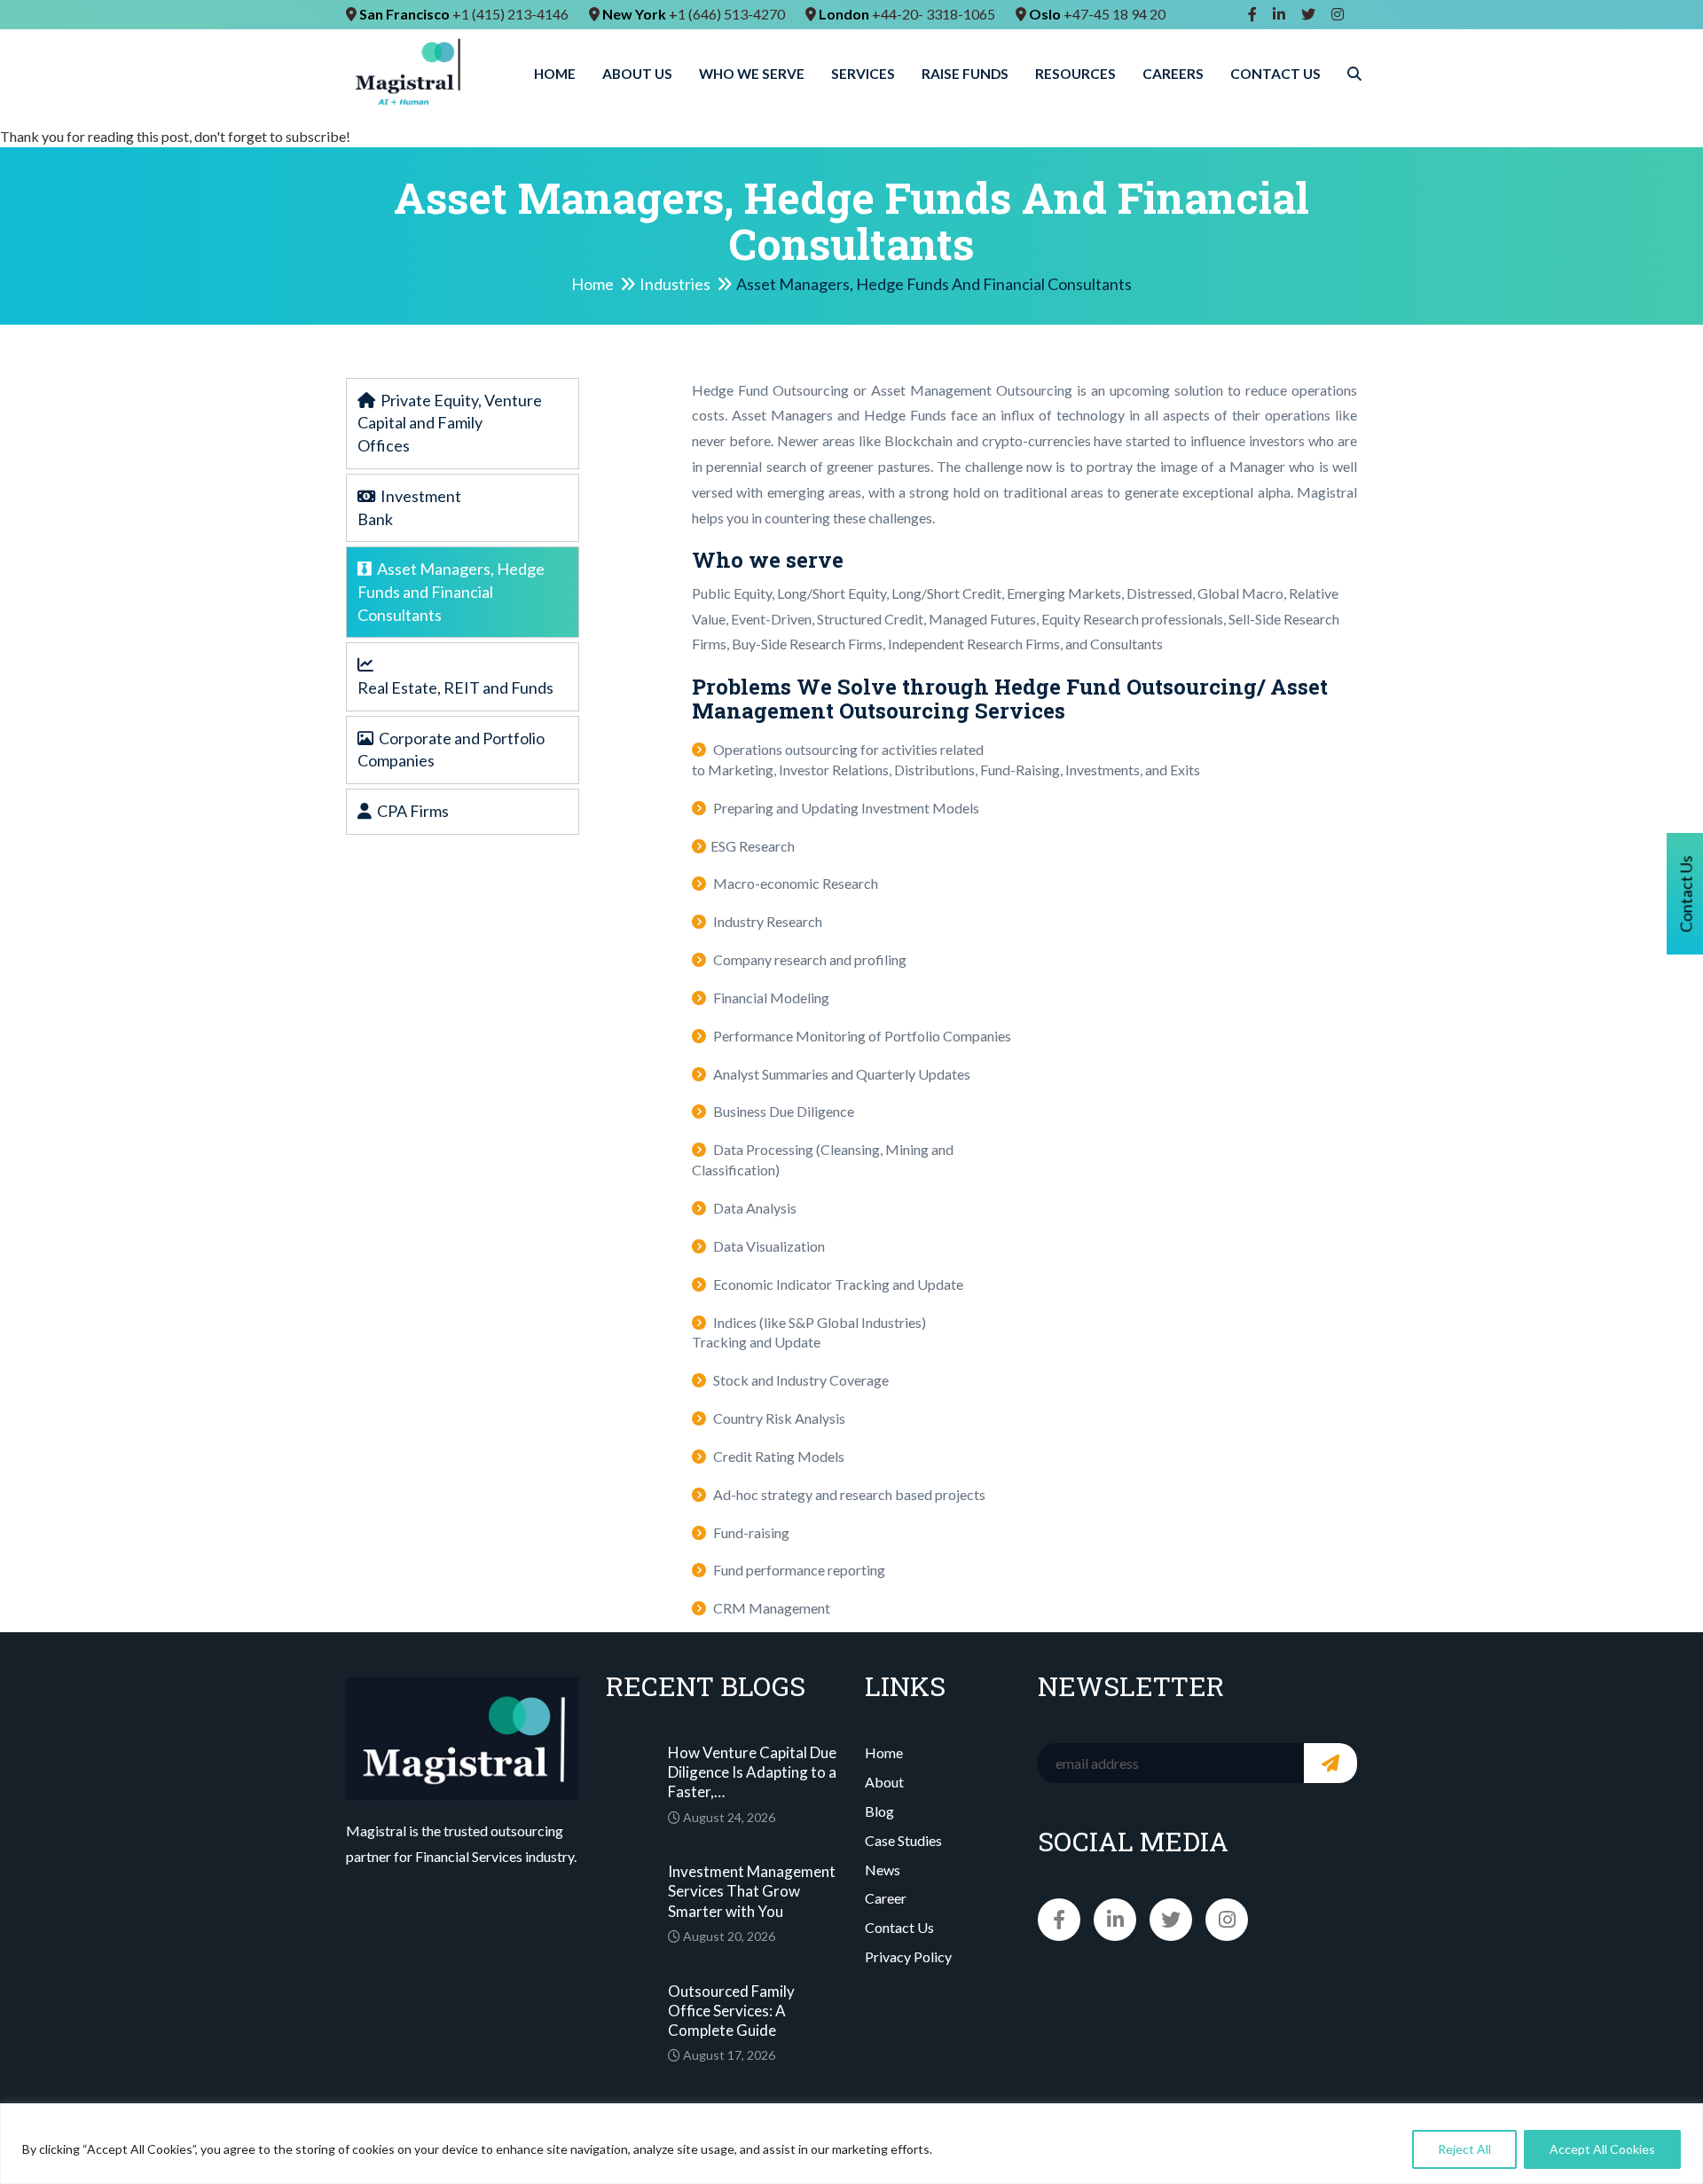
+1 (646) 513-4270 (727, 14)
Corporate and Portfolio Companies (451, 750)
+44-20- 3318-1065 (934, 14)
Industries (675, 285)
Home (555, 74)
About (884, 1782)
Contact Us (1275, 74)
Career (886, 1898)
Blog (879, 1811)
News (883, 1870)
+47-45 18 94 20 (1114, 14)
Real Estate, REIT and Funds (455, 687)
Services (863, 74)
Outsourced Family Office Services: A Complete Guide (731, 2011)
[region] (851, 2144)
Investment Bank (409, 507)
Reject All (1464, 2149)
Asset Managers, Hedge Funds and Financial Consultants (451, 591)
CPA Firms (410, 811)
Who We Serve (752, 74)
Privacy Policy (908, 1956)
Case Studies (903, 1840)
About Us (637, 74)
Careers (1173, 74)
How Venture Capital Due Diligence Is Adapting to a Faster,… (752, 1772)
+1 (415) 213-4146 (510, 14)
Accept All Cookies (1602, 2149)
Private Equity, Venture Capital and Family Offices (450, 423)
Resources (1075, 74)
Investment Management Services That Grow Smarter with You (752, 1891)
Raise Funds (965, 74)
